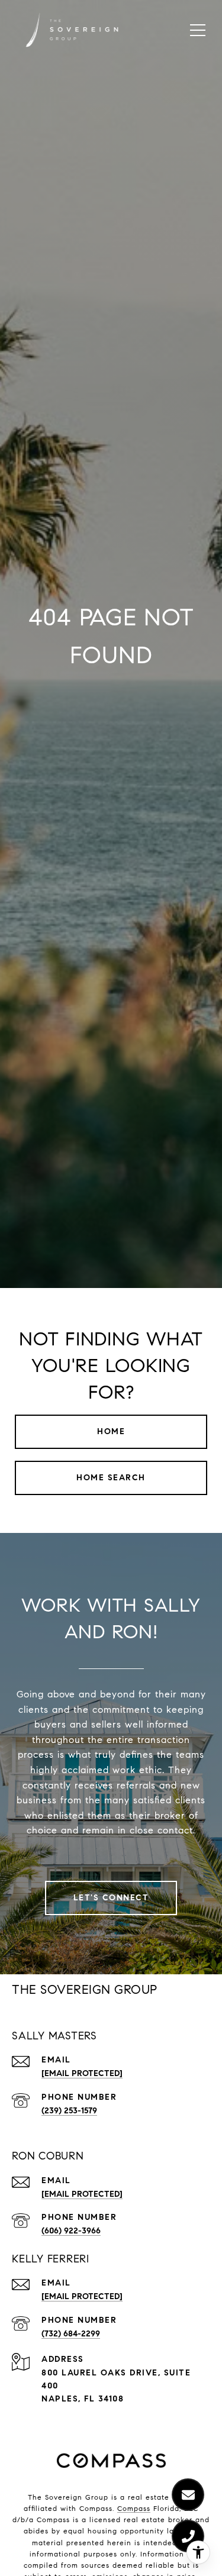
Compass (134, 2508)
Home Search (111, 1478)
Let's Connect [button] (111, 1898)
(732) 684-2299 (71, 2334)
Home (111, 1431)
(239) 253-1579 (69, 2111)
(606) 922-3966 (71, 2231)
